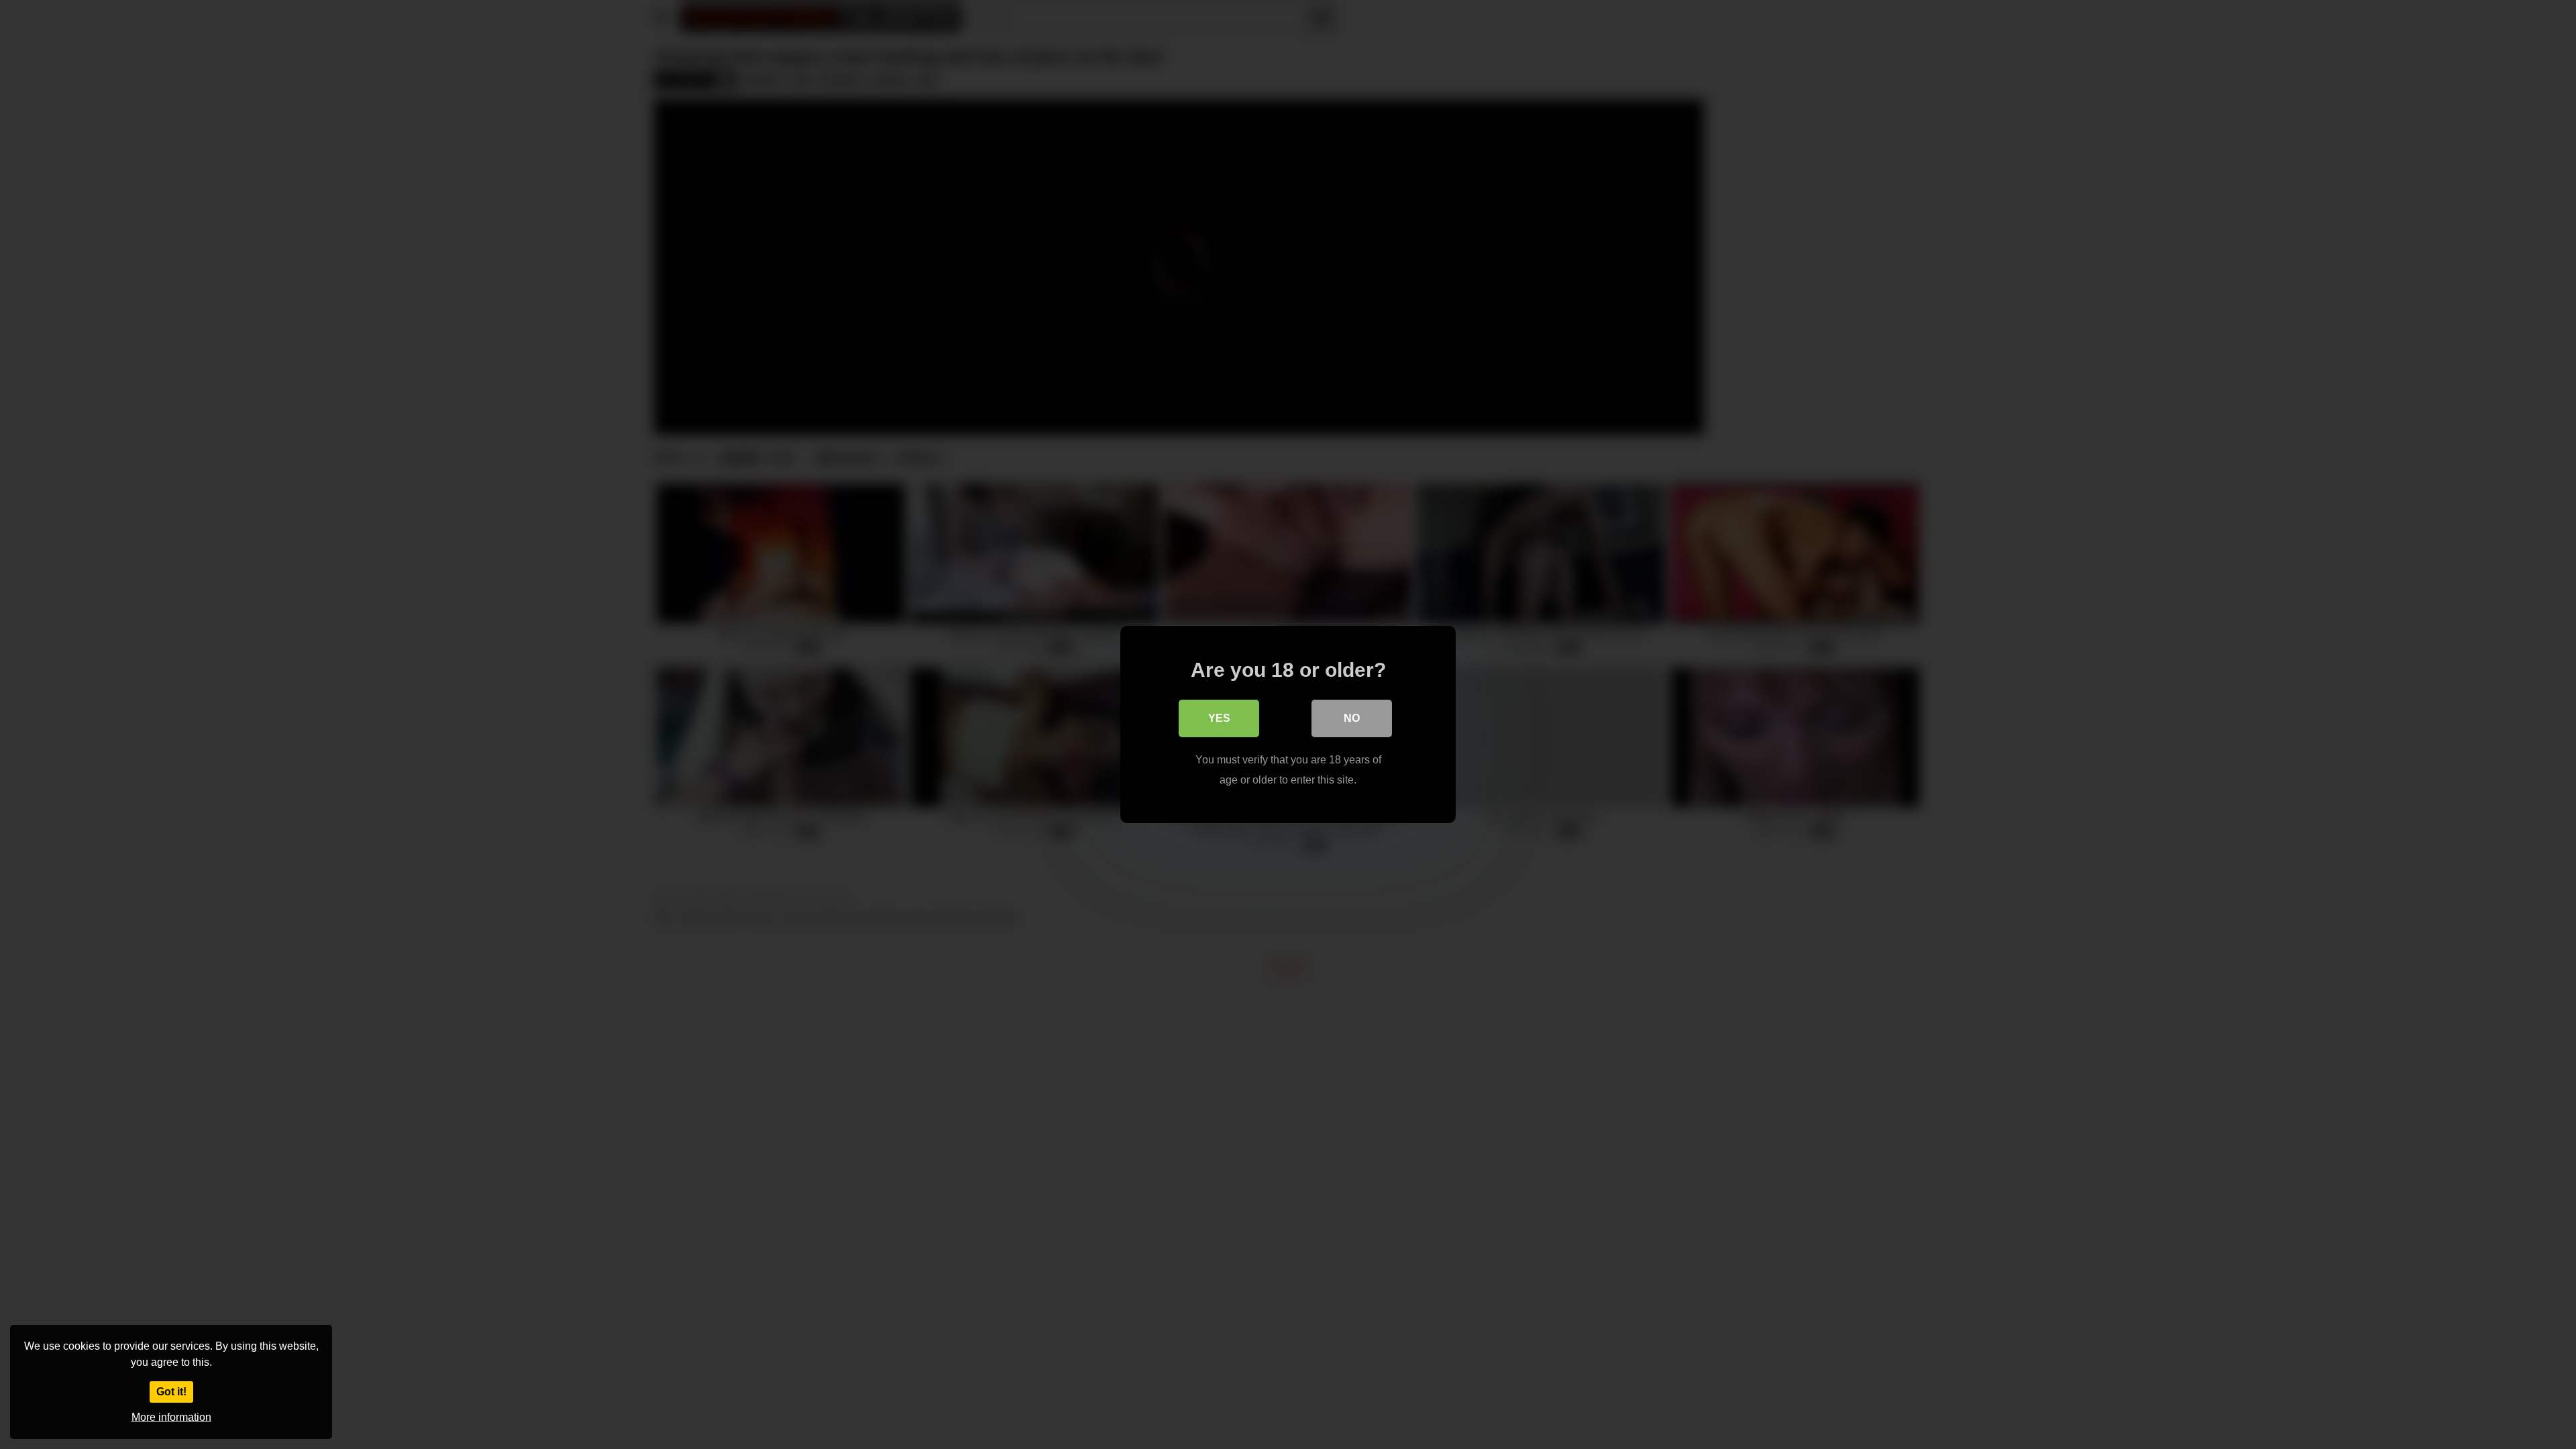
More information (171, 1417)
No (1352, 718)
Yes (1219, 718)
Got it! (171, 1392)
